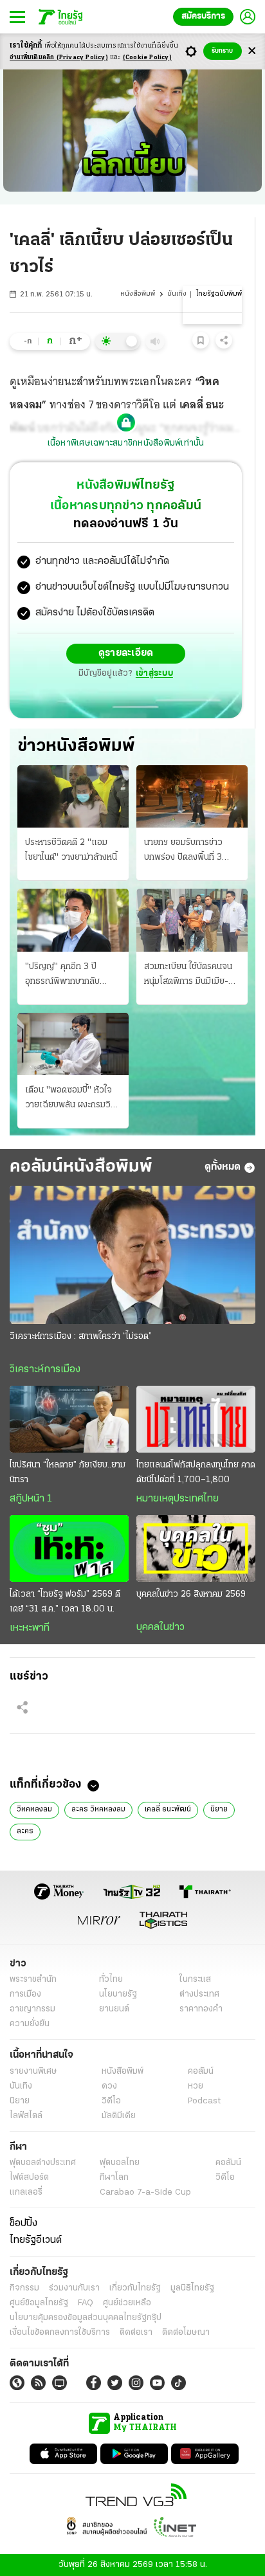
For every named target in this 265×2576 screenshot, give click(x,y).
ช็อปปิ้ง (23, 2224)
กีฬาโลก (114, 2178)
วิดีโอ (111, 2101)
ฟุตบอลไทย (120, 2163)
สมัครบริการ (203, 16)
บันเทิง (177, 294)
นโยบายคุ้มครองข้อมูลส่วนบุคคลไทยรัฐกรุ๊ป (86, 2318)
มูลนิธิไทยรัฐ (192, 2288)
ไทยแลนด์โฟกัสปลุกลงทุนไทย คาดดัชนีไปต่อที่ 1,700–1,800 (196, 1473)
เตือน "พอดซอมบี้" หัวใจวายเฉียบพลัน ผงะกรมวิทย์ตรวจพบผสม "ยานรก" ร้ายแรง (73, 1099)
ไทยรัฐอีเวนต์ (36, 2240)
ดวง (109, 2086)
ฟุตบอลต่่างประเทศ (43, 2163)
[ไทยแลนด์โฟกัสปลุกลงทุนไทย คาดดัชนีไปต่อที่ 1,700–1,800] (196, 1419)
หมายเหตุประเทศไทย (178, 1499)
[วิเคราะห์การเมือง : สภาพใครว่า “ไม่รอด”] (132, 1255)
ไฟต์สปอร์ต (29, 2178)
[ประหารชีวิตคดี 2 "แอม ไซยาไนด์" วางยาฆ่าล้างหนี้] (73, 796)
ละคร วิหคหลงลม (98, 1810)
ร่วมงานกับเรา (74, 2288)
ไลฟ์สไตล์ (26, 2116)
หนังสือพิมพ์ (138, 294)
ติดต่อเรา (136, 2333)
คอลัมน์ (201, 2072)
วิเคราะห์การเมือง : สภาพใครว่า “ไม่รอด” (81, 1337)
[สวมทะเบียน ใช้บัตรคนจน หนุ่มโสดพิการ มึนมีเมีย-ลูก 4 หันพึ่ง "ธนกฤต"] (192, 920)
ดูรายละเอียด (126, 653)
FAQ (86, 2303)
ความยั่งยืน (30, 2024)
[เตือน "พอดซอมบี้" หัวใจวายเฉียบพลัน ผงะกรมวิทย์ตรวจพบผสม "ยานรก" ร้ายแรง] (73, 1044)
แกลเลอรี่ (26, 2192)
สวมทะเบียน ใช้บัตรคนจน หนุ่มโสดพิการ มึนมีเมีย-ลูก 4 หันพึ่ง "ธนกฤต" (191, 975)
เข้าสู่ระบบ (154, 674)
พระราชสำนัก (33, 1980)
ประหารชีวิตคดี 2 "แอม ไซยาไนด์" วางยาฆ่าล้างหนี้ (71, 850)
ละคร (25, 1831)
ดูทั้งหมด (223, 1167)
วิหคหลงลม (34, 1810)
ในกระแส (195, 1980)
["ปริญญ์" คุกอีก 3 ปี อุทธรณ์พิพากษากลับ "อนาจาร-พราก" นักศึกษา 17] (73, 920)
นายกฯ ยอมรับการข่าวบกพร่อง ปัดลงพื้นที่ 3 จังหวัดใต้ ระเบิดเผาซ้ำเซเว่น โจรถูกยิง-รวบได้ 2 (187, 851)
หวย (196, 2086)
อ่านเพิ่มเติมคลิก (59, 58)
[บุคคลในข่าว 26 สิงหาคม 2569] (196, 1548)
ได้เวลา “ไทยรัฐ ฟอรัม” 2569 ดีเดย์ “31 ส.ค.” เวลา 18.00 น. (65, 1602)
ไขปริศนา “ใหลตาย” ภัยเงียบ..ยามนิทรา (68, 1473)
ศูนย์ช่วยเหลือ (127, 2303)
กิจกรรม (24, 2288)
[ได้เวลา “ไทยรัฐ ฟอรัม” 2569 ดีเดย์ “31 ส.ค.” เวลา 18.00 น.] (69, 1548)
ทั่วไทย (111, 1980)
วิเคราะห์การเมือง (45, 1370)
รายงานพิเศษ (33, 2072)
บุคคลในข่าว (160, 1628)
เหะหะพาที (30, 1628)
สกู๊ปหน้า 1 (31, 1499)
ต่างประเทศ (199, 1994)
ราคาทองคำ (201, 2009)
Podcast (204, 2101)
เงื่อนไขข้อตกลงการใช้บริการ (60, 2333)
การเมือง (25, 1994)
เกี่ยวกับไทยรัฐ (135, 2288)
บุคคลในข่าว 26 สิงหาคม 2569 (191, 1594)
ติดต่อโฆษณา (186, 2333)
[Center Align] (252, 51)
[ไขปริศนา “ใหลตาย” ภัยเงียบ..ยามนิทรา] (69, 1419)
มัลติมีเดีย (119, 2116)
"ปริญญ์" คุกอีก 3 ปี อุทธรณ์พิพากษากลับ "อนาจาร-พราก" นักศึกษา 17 (71, 975)
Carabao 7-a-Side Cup (145, 2192)
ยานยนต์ (114, 2009)
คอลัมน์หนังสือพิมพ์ (81, 1167)
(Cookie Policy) (147, 58)
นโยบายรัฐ (118, 1994)
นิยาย (219, 1810)
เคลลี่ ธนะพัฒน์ (168, 1810)
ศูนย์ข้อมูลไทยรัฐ (39, 2303)
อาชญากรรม (32, 2009)
